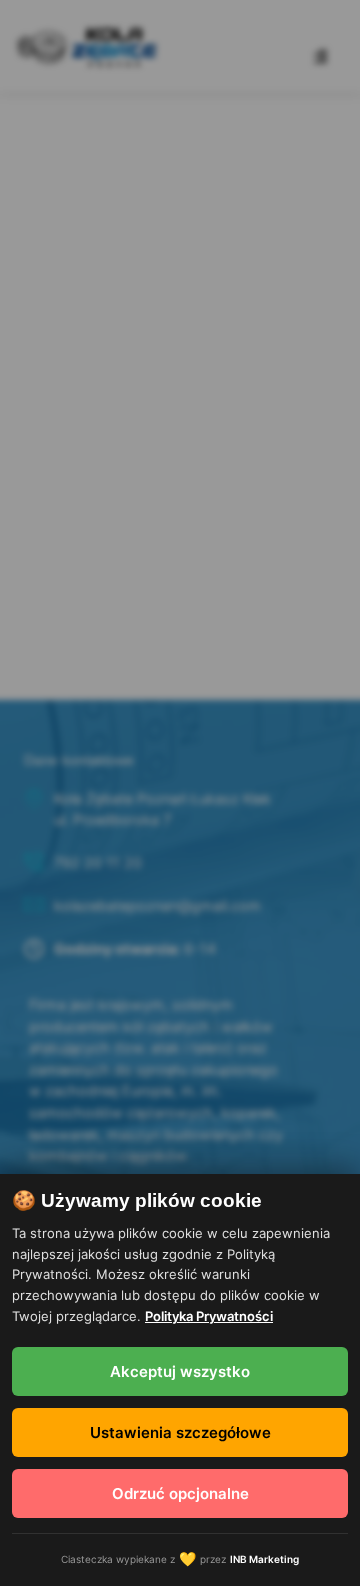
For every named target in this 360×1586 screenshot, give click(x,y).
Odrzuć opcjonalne (180, 1493)
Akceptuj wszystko (180, 1371)
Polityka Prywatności (209, 1316)
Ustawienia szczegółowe (180, 1432)
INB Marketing (264, 1559)
